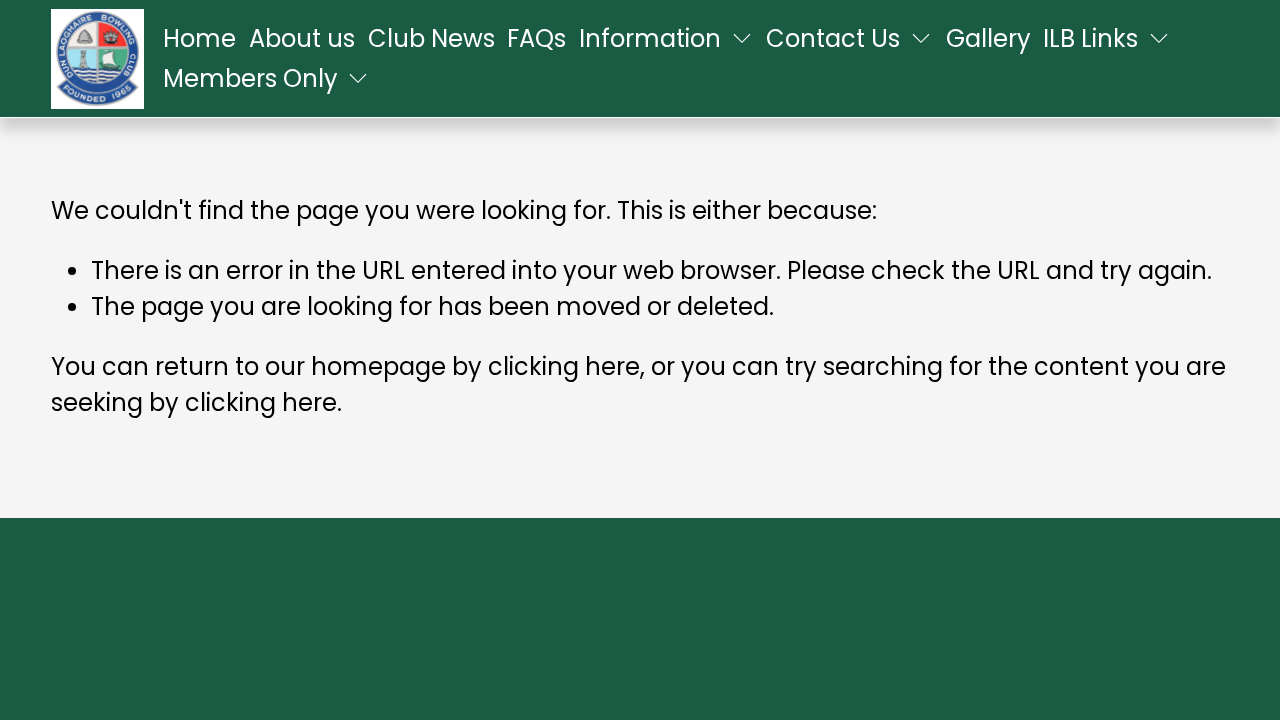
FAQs (536, 38)
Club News (431, 38)
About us (302, 38)
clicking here (564, 366)
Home (199, 38)
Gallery (988, 38)
